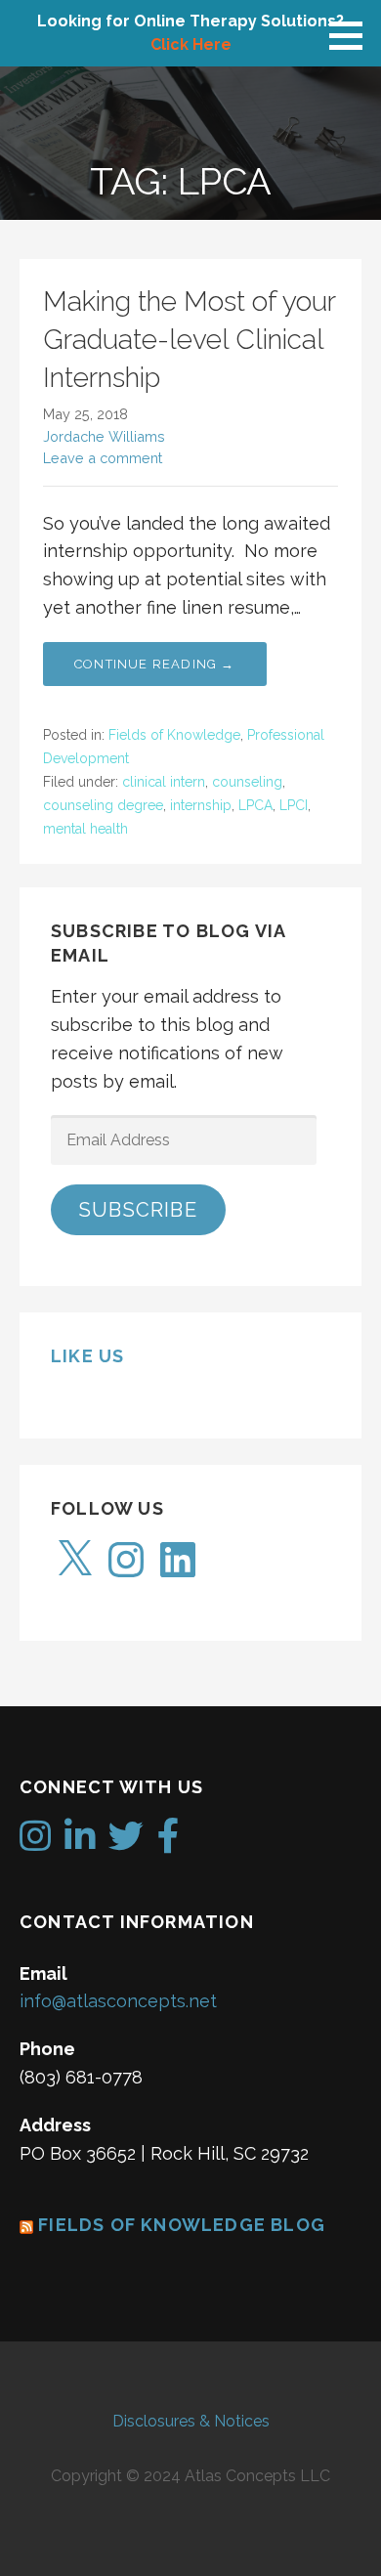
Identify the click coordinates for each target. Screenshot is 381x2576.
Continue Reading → (155, 664)
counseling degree (103, 805)
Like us (87, 1356)
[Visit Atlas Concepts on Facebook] (169, 1843)
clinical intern (164, 782)
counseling (247, 782)
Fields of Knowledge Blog (182, 2225)
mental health (85, 829)
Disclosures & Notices (191, 2421)
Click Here (191, 44)
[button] (353, 35)
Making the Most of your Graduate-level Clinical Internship (189, 340)
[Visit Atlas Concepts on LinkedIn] (80, 1843)
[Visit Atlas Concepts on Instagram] (35, 1843)
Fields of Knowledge (174, 735)
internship (201, 805)
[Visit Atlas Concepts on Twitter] (126, 1843)
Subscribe (138, 1210)
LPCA (255, 805)
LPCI (294, 805)
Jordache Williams (104, 436)
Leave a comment (103, 458)
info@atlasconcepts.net (118, 2001)
